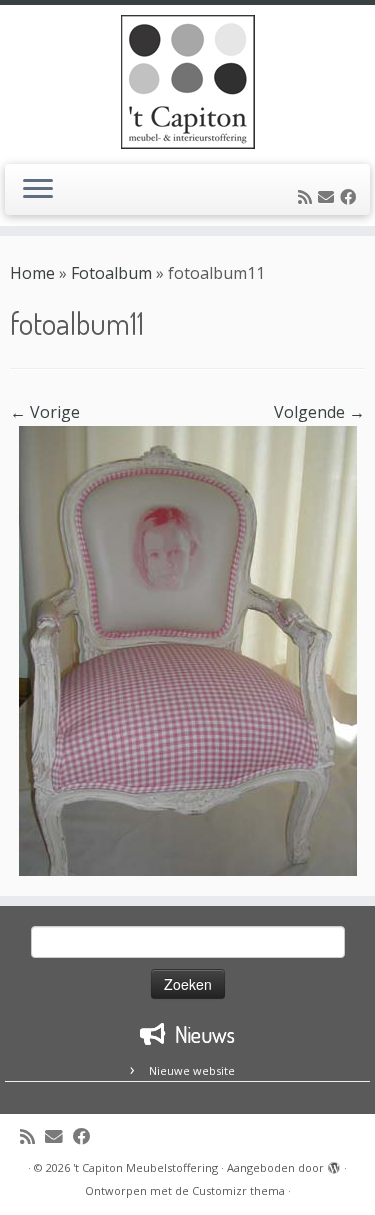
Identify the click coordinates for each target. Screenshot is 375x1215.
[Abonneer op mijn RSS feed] (308, 197)
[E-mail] (329, 197)
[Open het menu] (38, 190)
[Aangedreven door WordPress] (334, 1164)
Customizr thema (238, 1190)
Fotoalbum (111, 273)
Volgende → (319, 412)
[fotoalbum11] (188, 649)
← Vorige (45, 412)
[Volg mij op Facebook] (351, 197)
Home (32, 273)
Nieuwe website (192, 1070)
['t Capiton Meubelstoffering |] (187, 82)
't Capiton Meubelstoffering (145, 1167)
